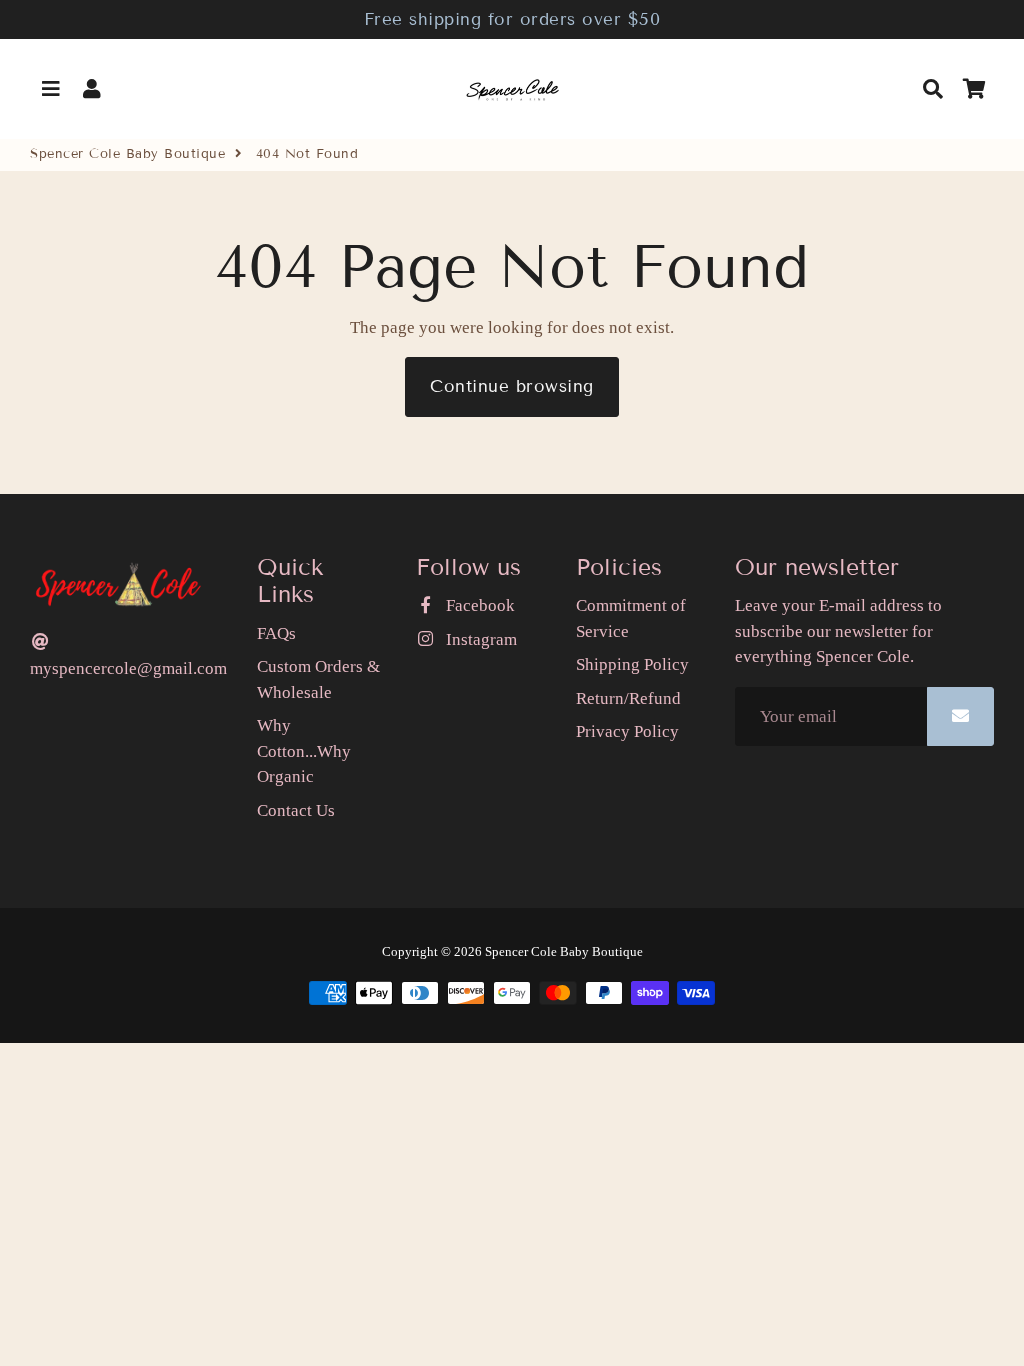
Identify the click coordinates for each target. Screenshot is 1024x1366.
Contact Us (296, 810)
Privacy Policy (627, 731)
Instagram (479, 639)
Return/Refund (628, 698)
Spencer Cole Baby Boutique (127, 154)
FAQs (276, 633)
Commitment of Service (631, 618)
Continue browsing (512, 386)
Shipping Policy (632, 664)
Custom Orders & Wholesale (318, 679)
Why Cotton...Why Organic (304, 751)
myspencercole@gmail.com (128, 668)
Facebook (478, 605)
